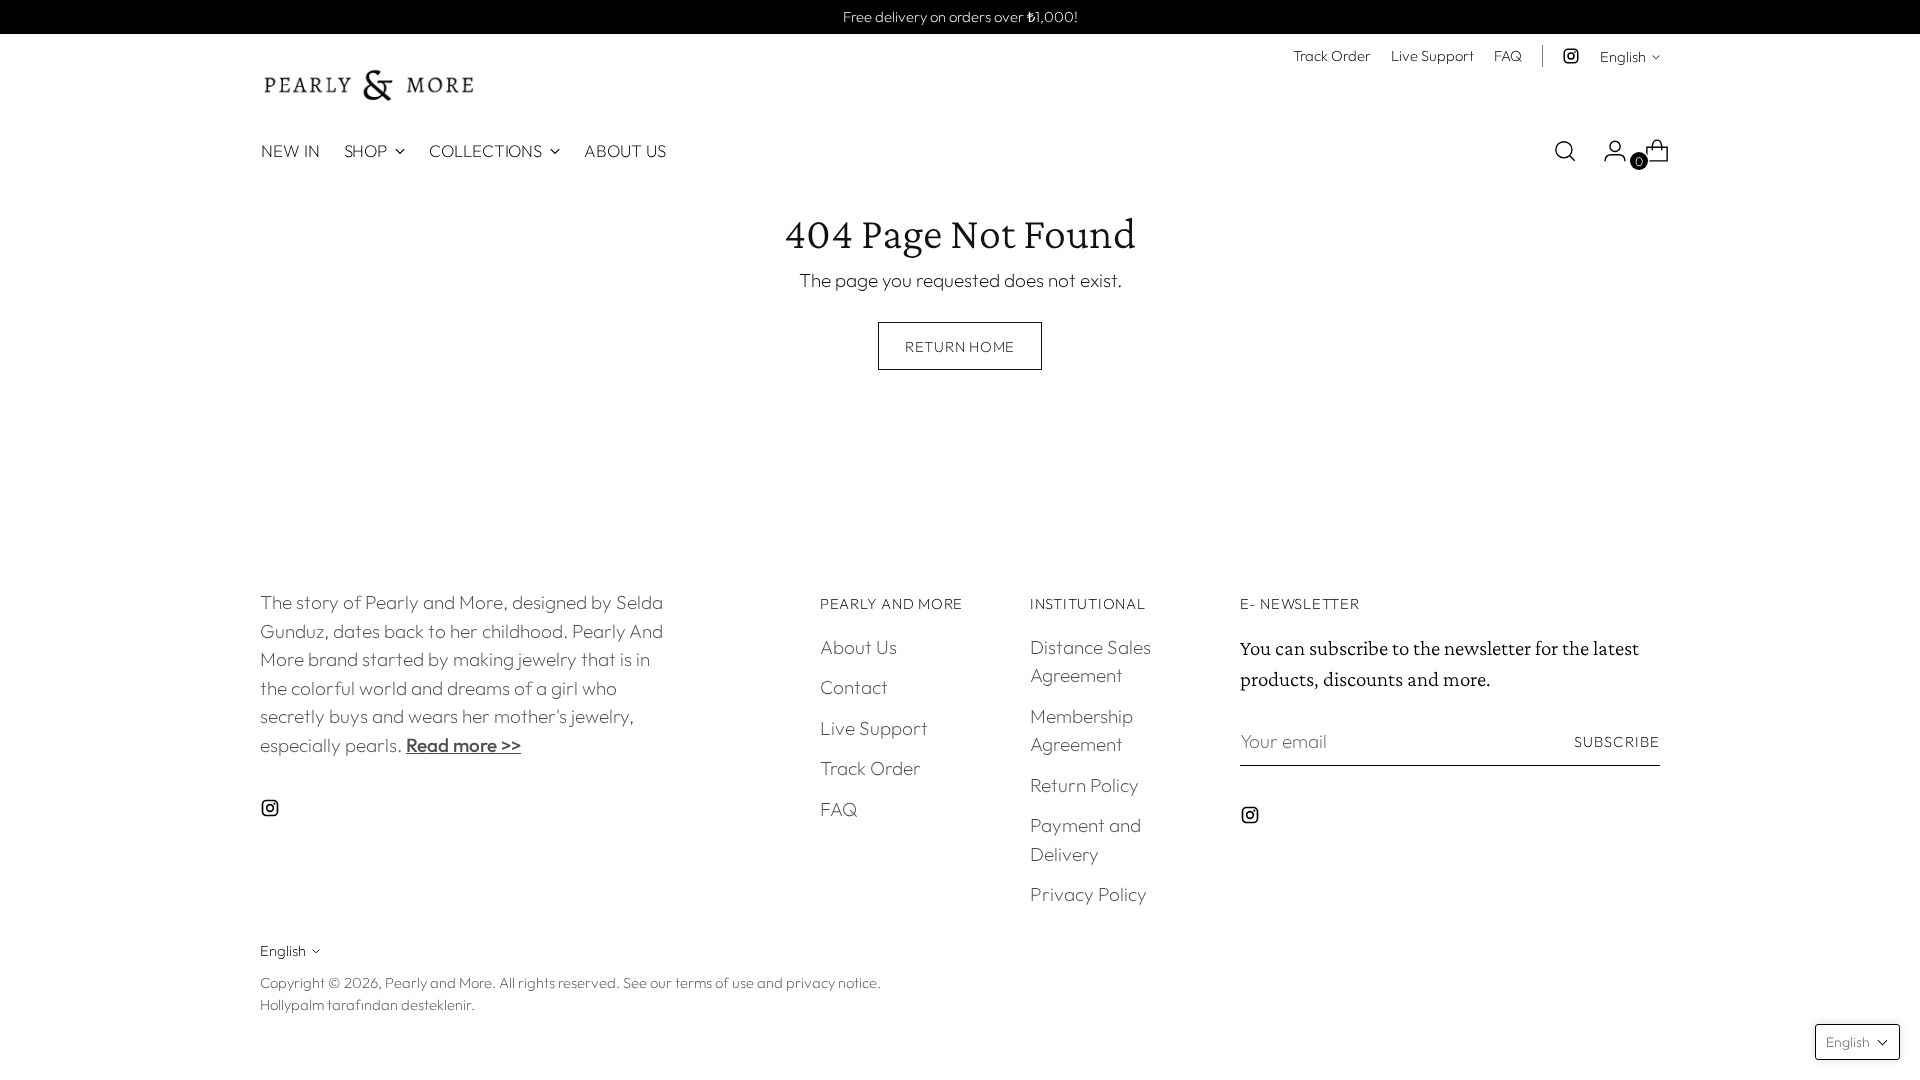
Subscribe (1617, 741)
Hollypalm (292, 1004)
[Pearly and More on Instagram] (1571, 56)
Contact (854, 687)
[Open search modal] (1565, 151)
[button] (1857, 1042)
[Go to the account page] (1607, 151)
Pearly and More (438, 982)
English (1623, 56)
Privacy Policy (1088, 894)
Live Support (874, 728)
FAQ (838, 809)
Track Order (870, 768)
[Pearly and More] (370, 85)
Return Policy (1084, 785)
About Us (858, 647)
